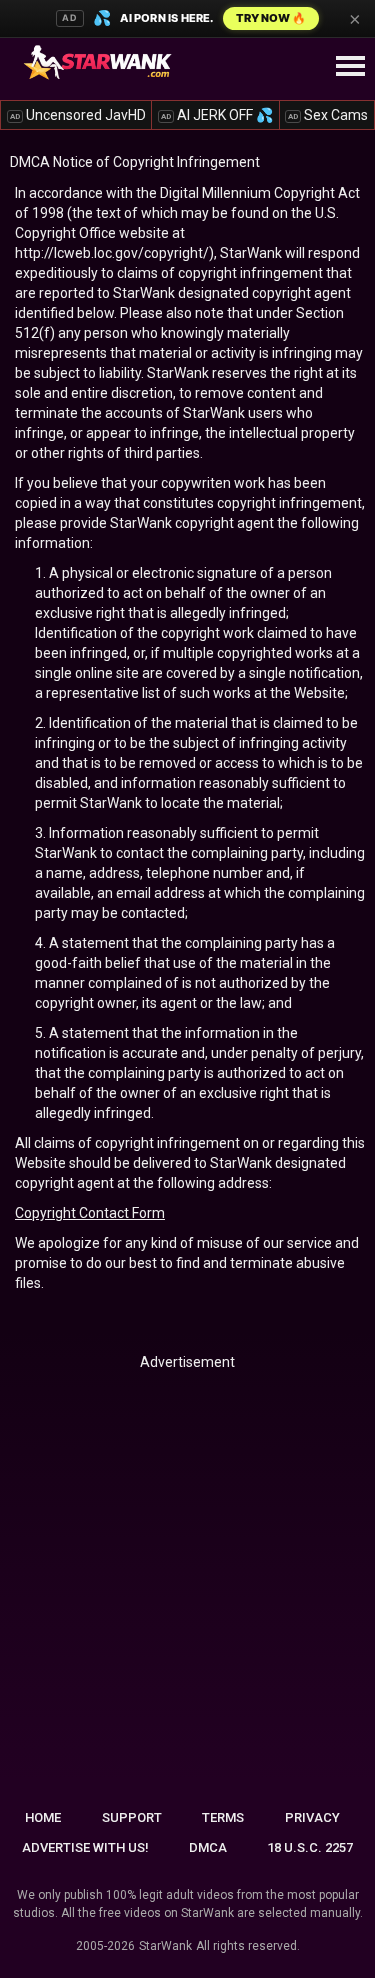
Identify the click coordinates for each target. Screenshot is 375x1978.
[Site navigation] (350, 67)
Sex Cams (328, 115)
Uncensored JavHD (78, 115)
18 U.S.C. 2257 (310, 1847)
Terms (223, 1817)
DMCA (208, 1847)
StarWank (165, 1946)
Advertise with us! (85, 1847)
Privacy (312, 1817)
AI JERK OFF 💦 (217, 115)
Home (43, 1817)
